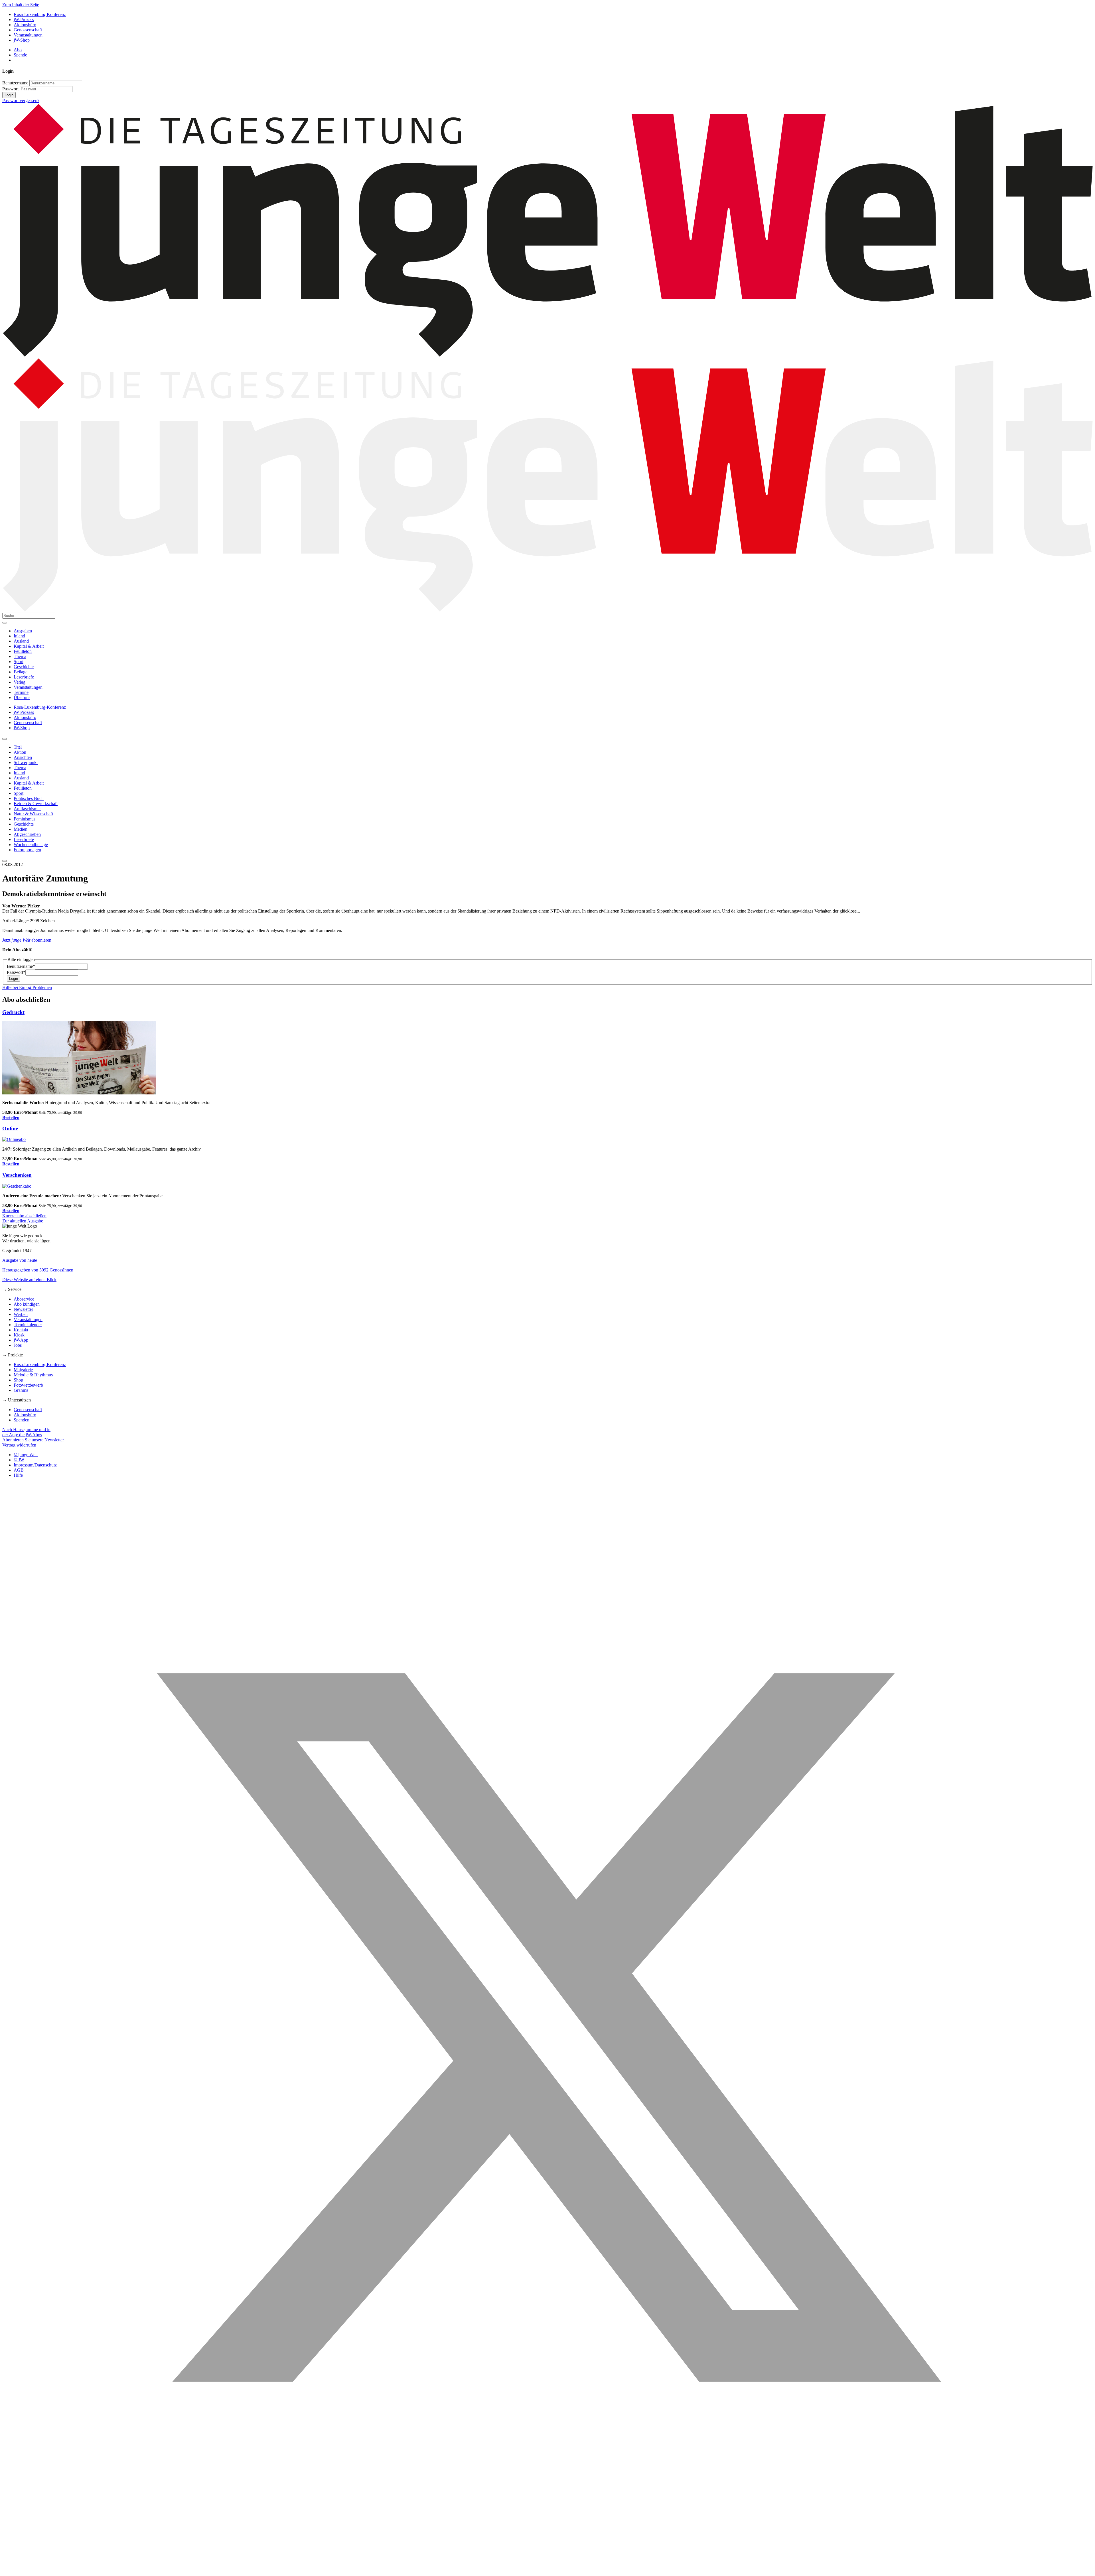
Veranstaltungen (28, 35)
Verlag (20, 682)
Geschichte (24, 667)
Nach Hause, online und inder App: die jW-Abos (26, 1432)
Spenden (22, 1420)
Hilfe (18, 1475)
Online (10, 1128)
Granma (21, 1390)
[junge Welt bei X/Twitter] (547, 2571)
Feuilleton (23, 651)
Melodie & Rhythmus (33, 1375)
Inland (19, 636)
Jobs (18, 1345)
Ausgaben (23, 631)
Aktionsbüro (25, 25)
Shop (18, 1380)
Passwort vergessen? (21, 100)
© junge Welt (26, 1455)
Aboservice (24, 1299)
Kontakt (21, 1330)
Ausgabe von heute (20, 1260)
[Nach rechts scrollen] (5, 861)
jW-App (21, 1340)
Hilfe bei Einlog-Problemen (27, 987)
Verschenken (17, 1175)
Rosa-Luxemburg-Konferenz (40, 14)
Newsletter (23, 1309)
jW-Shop (22, 40)
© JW (19, 1460)
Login (9, 95)
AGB (19, 1470)
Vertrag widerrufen (19, 1445)
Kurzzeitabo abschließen (24, 1216)
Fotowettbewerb (28, 1385)
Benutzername (15, 83)
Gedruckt (13, 1012)
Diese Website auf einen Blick (29, 1280)
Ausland (21, 641)
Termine (21, 692)
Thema (20, 656)
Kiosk (19, 1335)
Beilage (21, 672)
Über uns (22, 697)
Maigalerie (23, 1370)
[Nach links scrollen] (5, 739)
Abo (18, 50)
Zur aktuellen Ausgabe (23, 1221)
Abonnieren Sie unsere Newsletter (33, 1440)
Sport (19, 662)
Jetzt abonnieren (27, 940)
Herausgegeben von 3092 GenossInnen (38, 1270)
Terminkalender (28, 1325)
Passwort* (16, 972)
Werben (21, 1314)
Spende (20, 55)
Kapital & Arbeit (29, 646)
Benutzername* (21, 966)
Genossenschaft (28, 30)
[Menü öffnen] (5, 623)
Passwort (10, 89)
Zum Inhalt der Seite (21, 5)
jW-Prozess (24, 20)
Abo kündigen (27, 1304)
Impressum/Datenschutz (35, 1465)
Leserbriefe (24, 677)
